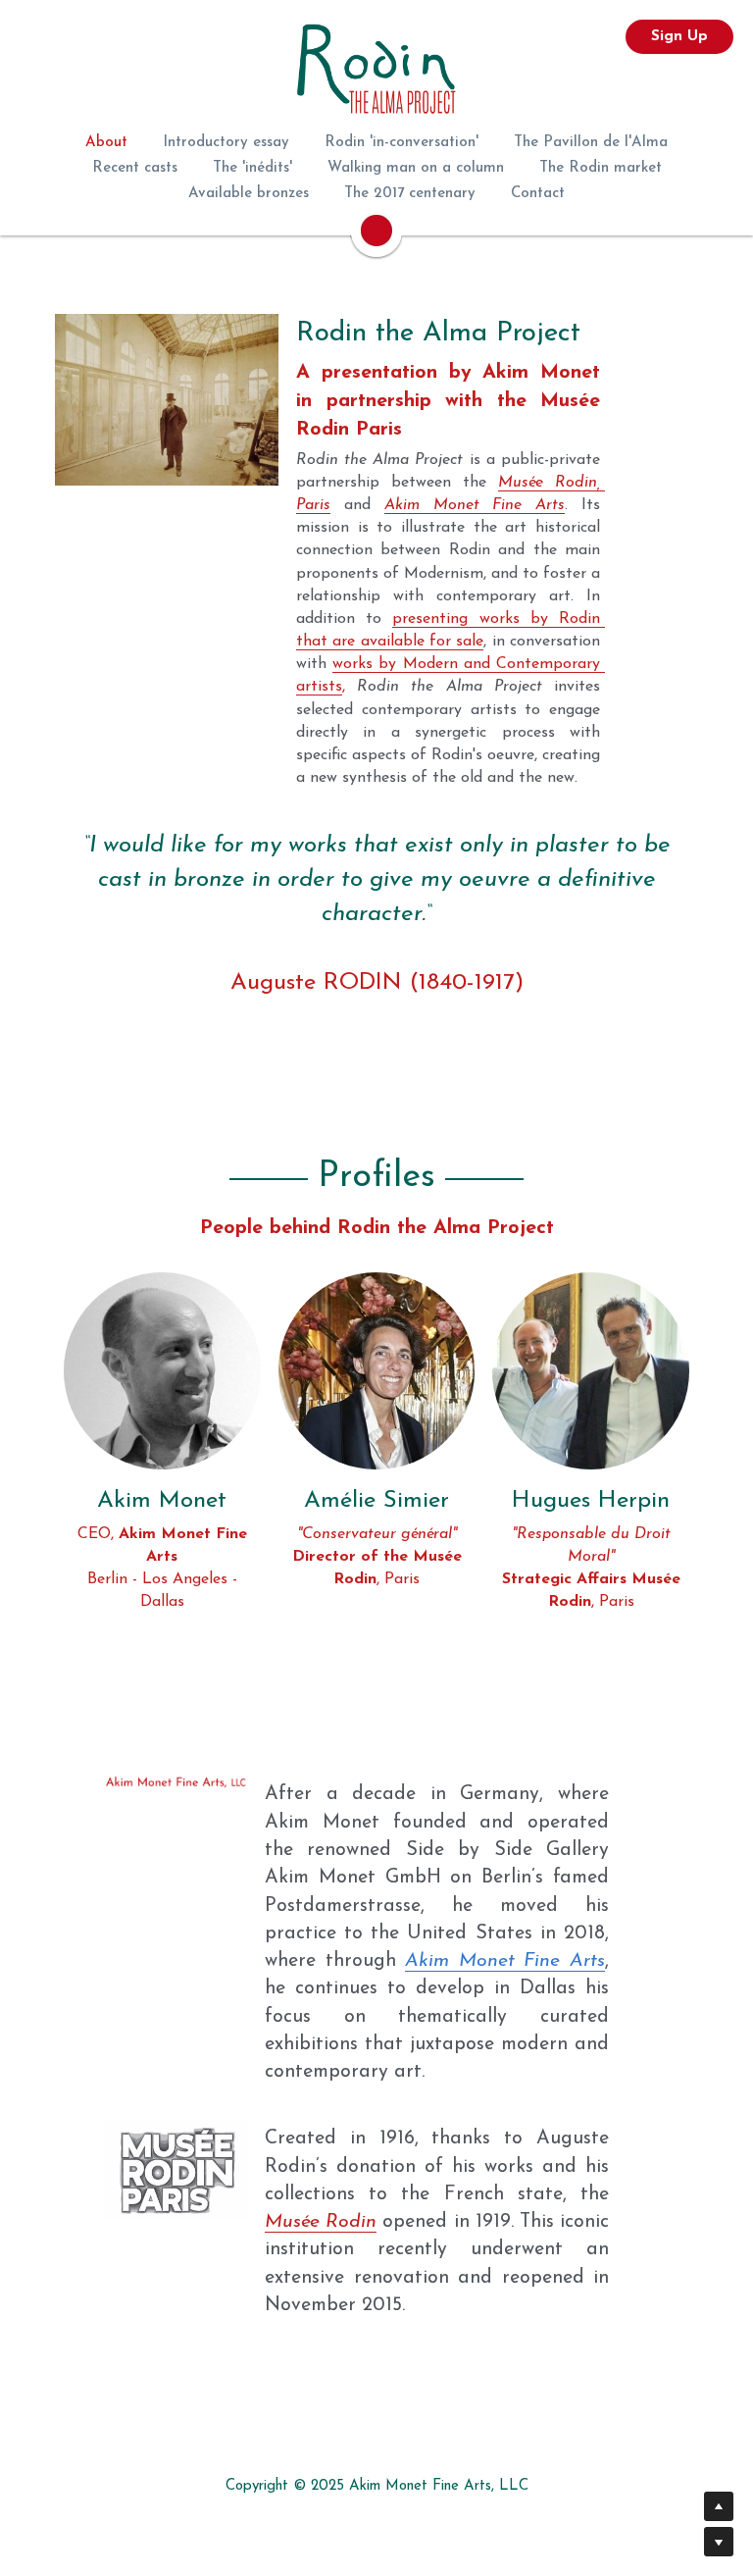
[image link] (162, 1315)
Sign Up (679, 37)
